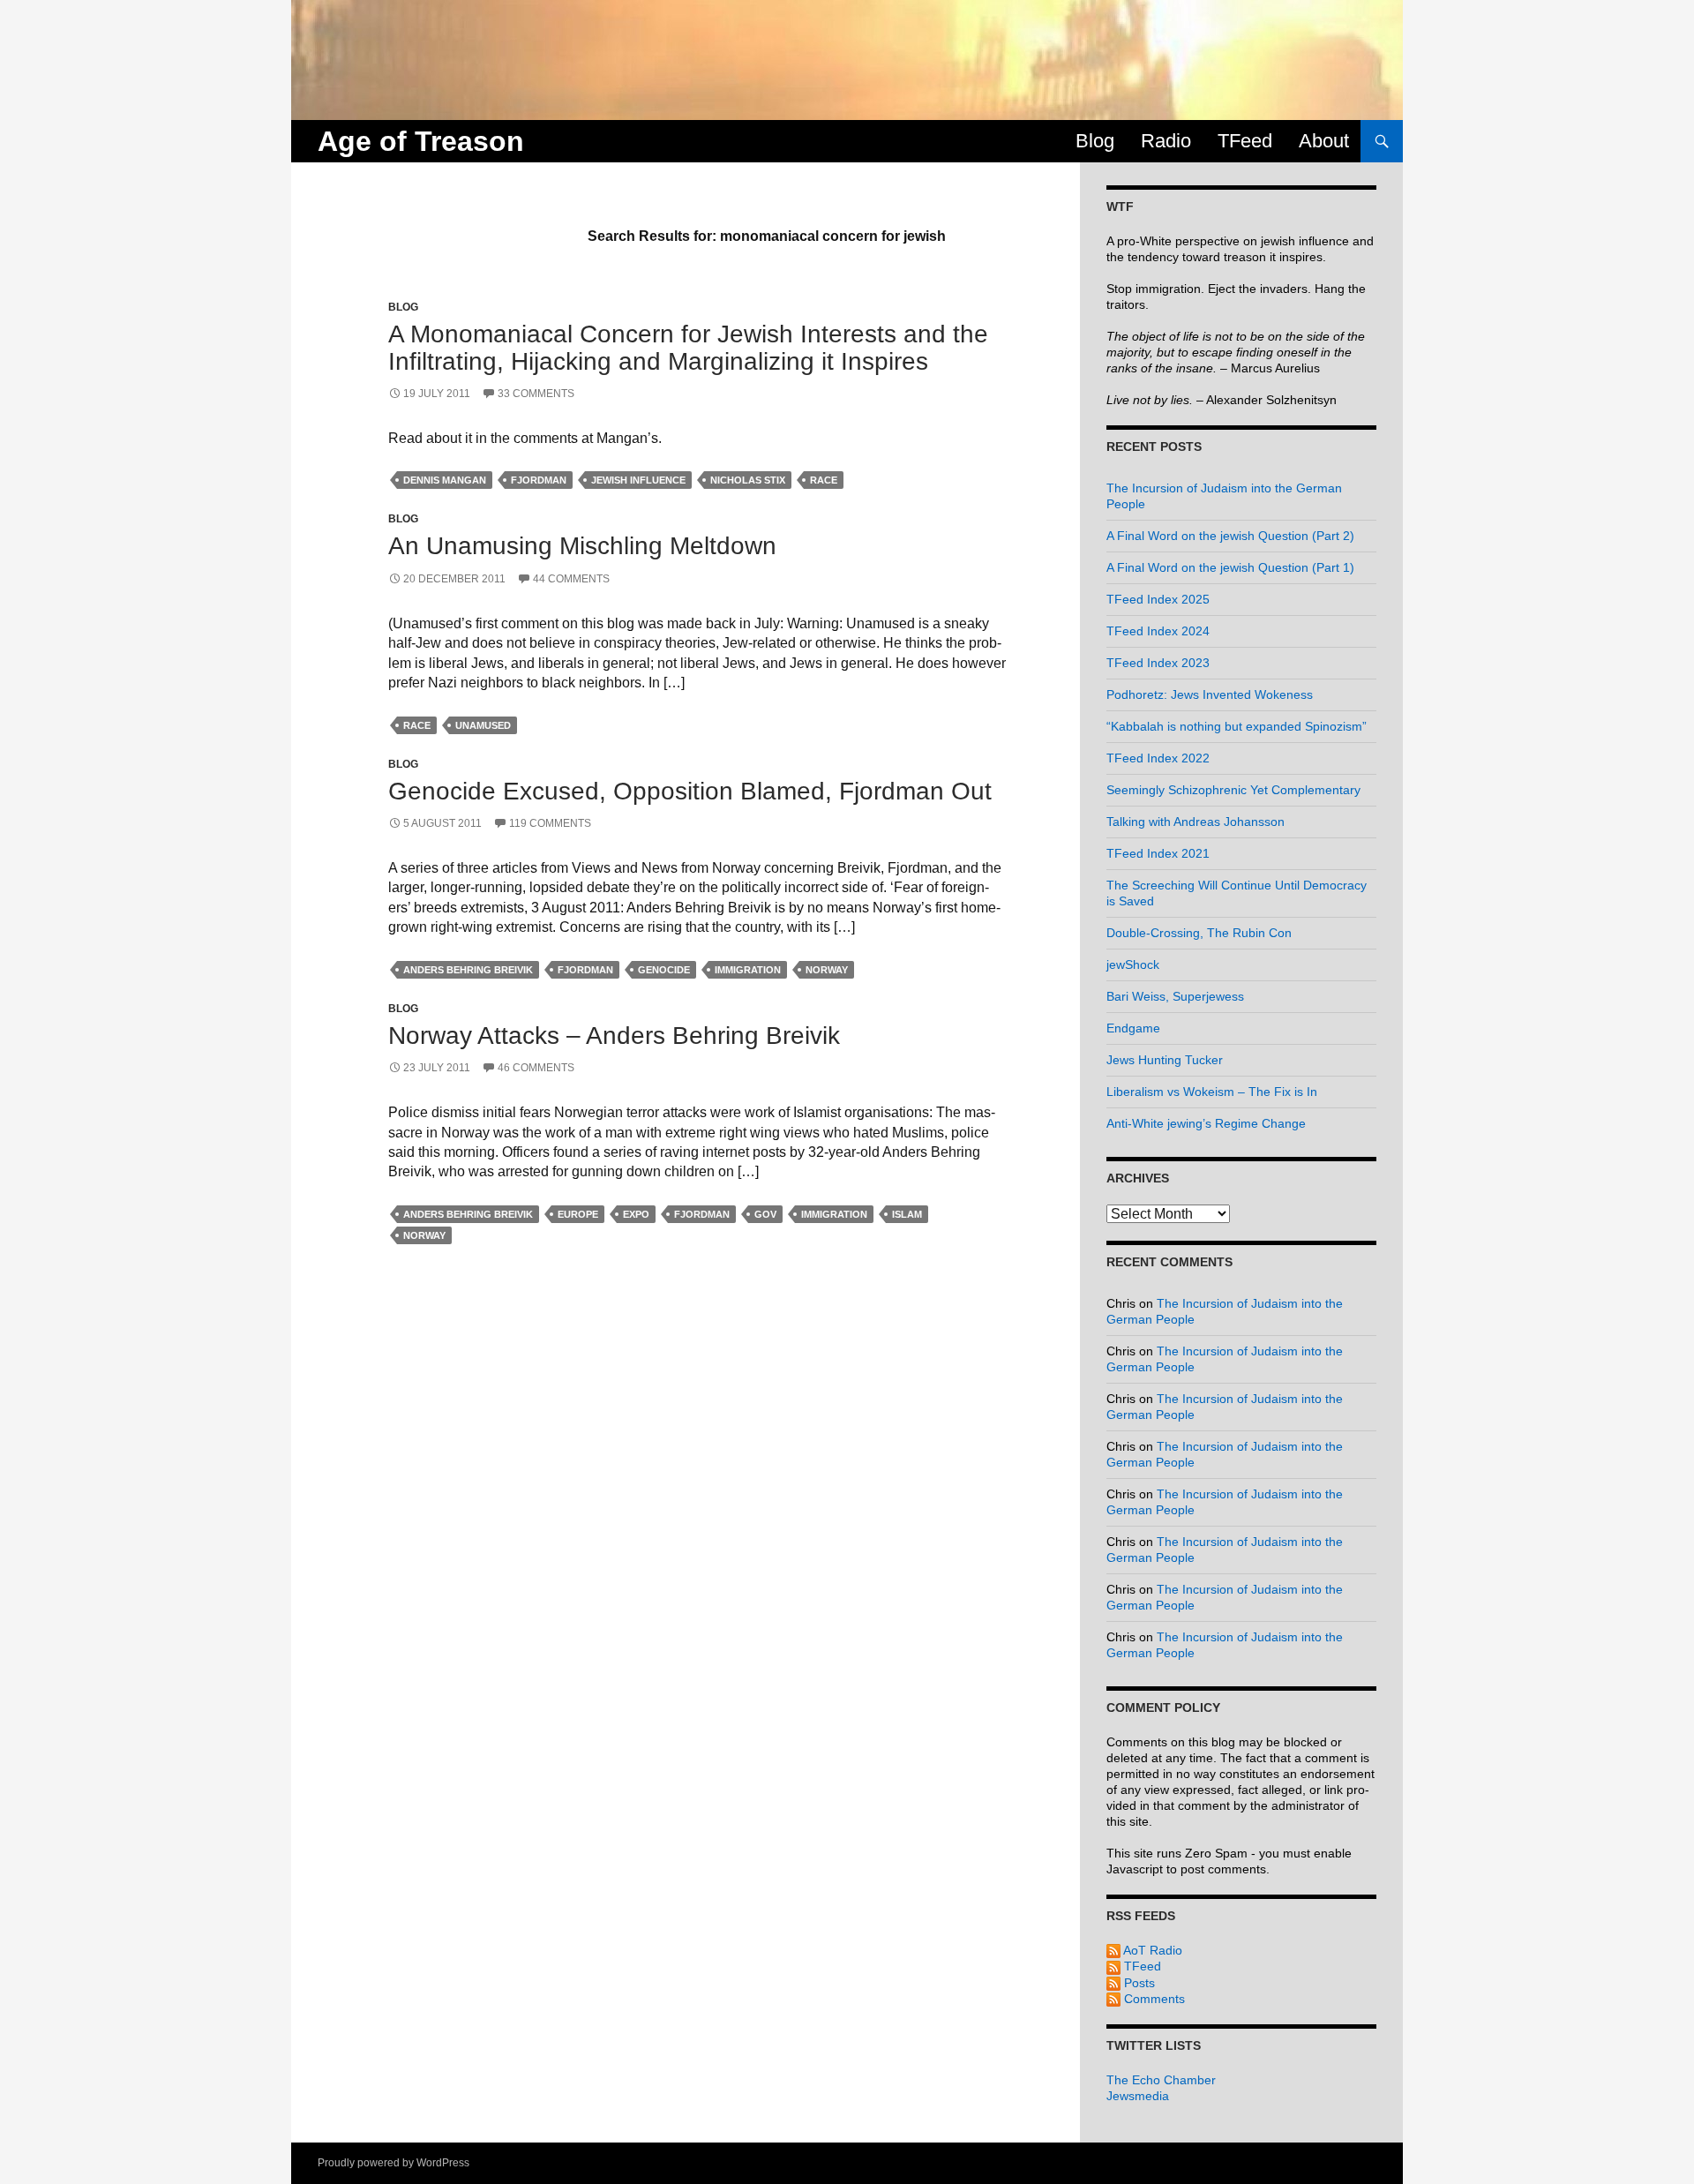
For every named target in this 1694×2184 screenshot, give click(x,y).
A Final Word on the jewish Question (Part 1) (1230, 567)
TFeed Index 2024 (1158, 631)
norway (827, 970)
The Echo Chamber (1161, 2080)
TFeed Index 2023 (1158, 663)
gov (765, 1214)
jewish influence (638, 480)
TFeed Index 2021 (1158, 853)
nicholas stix (748, 480)
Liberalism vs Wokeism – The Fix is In (1212, 1092)
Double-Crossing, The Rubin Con (1199, 933)
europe (578, 1214)
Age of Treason (421, 141)
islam (907, 1214)
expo (636, 1214)
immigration (748, 970)
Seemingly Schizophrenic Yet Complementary (1233, 790)
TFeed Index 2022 (1158, 758)
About (1324, 141)
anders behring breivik (468, 970)
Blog (1095, 141)
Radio (1166, 141)
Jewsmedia (1138, 2096)
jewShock (1133, 964)
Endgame (1133, 1028)
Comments (1153, 1999)
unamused (483, 725)
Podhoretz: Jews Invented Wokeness (1210, 694)
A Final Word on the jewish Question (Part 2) (1230, 536)
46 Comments (536, 1068)
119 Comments (550, 823)
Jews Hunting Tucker (1165, 1060)
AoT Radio (1151, 1950)
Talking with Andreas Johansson (1196, 822)
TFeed (1245, 141)
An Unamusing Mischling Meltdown (582, 546)
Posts (1138, 1983)
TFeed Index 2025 (1158, 599)
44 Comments (571, 579)
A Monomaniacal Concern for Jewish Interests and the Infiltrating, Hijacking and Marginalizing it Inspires (688, 348)
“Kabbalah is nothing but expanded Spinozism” (1237, 726)
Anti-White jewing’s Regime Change (1206, 1123)
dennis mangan (445, 480)
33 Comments (536, 394)
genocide (664, 970)
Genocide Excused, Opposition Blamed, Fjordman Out (690, 791)
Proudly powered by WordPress (394, 2163)
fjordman (539, 480)
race (824, 480)
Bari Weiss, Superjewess (1175, 996)
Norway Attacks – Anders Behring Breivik (614, 1036)
